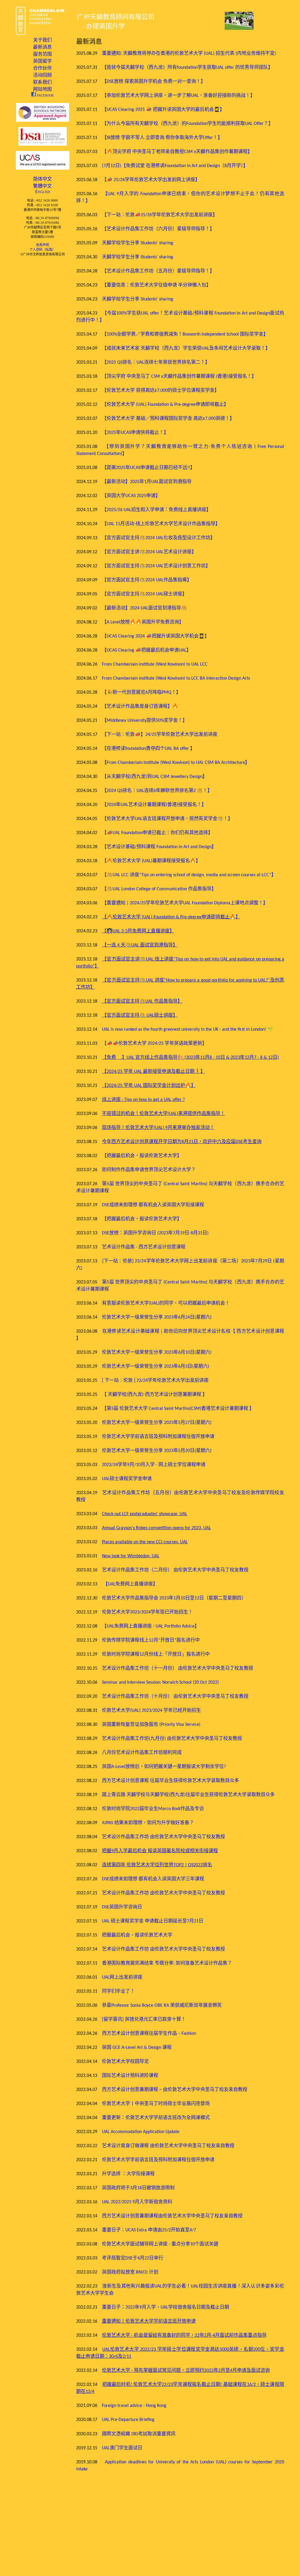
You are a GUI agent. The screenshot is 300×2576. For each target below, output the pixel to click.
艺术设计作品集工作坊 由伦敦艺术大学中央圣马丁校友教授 (163, 1837)
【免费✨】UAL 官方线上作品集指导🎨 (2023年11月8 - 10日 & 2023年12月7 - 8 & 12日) (190, 1058)
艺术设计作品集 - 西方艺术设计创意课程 (144, 1247)
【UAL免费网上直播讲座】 (130, 1584)
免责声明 (42, 245)
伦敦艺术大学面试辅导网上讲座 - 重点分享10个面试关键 (160, 2244)
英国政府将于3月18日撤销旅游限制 (138, 2188)
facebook (45, 95)
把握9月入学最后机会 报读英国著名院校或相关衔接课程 (160, 1851)
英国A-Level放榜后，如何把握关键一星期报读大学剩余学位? (164, 1767)
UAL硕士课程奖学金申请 (127, 1479)
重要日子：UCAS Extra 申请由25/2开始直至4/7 (149, 2230)
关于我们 (42, 40)
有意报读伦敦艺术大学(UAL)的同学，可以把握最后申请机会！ (166, 1303)
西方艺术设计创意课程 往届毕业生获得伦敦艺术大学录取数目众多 (171, 1781)
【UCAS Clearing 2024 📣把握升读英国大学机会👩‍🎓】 (156, 636)
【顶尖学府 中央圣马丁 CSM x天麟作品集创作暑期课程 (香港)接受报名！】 (179, 377)
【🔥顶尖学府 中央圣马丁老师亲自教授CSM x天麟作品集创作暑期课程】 (177, 152)
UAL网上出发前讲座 (122, 1977)
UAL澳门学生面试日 (122, 2448)
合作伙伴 (42, 68)
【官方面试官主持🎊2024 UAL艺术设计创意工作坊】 (156, 566)
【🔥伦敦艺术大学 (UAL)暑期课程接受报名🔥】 (151, 861)
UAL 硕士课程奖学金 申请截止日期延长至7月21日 (153, 1921)
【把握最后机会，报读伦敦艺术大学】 (142, 1156)
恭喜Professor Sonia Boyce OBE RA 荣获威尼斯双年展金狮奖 (162, 2006)
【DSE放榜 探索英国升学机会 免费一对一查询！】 (154, 82)
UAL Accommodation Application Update (141, 2132)
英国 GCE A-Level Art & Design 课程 (137, 2048)
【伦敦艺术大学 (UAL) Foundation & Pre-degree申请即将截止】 (165, 405)
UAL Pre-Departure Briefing (128, 2420)
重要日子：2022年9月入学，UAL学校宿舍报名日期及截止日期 (166, 2307)
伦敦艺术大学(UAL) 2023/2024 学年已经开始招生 (151, 1711)
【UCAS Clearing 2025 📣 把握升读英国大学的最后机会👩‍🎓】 (163, 110)
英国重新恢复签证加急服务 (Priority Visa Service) (151, 1725)
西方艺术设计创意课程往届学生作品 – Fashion (149, 2034)
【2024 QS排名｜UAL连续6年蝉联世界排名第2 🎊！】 (157, 791)
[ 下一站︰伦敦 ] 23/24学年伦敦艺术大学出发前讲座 (155, 1381)
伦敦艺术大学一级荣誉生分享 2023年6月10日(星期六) (157, 1353)
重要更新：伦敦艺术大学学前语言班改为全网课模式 (156, 2118)
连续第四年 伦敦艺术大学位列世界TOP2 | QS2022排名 (157, 1865)
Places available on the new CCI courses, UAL (145, 1542)
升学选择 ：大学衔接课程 (128, 2174)
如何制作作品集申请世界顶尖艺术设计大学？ (149, 1170)
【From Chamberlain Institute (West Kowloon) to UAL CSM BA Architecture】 (176, 763)
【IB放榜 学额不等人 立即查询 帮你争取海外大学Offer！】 (162, 138)
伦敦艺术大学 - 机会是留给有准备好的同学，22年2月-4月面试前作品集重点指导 (184, 2336)
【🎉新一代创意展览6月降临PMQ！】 (141, 692)
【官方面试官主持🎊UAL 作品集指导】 (142, 1001)
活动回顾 (42, 75)
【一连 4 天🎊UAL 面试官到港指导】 (140, 945)
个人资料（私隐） (42, 250)
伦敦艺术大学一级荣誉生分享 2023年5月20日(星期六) (157, 1451)
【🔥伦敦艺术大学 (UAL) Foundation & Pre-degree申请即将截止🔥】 (171, 917)
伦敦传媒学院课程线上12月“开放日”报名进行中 (151, 1640)
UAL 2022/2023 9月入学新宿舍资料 (137, 2202)
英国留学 (42, 61)
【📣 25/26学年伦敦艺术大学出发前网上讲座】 (151, 180)
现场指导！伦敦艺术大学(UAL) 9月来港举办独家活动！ (158, 1128)
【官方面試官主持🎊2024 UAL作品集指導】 (147, 580)
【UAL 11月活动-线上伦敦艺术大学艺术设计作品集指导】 (161, 524)
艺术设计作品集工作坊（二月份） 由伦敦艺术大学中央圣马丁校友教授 (175, 1570)
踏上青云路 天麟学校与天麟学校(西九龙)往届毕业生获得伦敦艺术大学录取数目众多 (188, 1795)
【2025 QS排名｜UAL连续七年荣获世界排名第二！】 (156, 362)
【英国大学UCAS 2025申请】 (131, 496)
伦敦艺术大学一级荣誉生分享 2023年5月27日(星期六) (157, 1423)
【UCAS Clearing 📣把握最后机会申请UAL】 (146, 650)
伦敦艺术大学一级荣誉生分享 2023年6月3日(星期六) (156, 1367)
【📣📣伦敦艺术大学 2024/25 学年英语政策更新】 (154, 1044)
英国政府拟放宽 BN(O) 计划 (130, 2272)
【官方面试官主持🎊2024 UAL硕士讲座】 (144, 594)
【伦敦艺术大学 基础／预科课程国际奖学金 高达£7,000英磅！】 (168, 419)
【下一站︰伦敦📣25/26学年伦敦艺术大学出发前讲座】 (160, 215)
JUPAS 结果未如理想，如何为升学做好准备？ (148, 1823)
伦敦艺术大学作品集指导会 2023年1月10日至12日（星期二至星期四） (174, 1598)
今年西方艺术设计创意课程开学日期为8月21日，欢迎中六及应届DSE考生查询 (182, 1142)
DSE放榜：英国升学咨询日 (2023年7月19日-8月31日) (155, 1233)
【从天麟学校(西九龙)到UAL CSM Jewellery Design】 (155, 777)
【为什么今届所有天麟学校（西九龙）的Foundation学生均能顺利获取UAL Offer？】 (187, 124)
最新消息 (42, 47)
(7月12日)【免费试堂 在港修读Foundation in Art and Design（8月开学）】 (175, 166)
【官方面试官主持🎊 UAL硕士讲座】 (140, 1015)
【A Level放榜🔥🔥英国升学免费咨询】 (143, 622)
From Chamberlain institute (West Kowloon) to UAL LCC (155, 664)
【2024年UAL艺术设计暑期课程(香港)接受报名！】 (154, 805)
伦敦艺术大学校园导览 (125, 2062)
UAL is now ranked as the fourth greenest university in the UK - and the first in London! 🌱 (187, 1030)
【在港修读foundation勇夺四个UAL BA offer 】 (148, 749)
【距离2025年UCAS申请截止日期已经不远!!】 (148, 468)
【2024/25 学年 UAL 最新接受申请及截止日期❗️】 (154, 1072)
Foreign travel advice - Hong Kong (134, 2406)
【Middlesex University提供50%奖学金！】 (145, 721)
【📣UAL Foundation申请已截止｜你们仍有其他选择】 (157, 833)
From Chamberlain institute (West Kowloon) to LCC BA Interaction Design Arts (176, 678)
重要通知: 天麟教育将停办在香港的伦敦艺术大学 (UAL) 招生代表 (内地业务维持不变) (189, 54)
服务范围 (42, 54)
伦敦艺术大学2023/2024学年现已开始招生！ (147, 1612)
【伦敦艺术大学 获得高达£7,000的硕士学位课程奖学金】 (161, 391)
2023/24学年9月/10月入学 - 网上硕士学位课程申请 (154, 1465)
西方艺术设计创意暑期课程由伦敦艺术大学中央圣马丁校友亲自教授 (172, 2216)
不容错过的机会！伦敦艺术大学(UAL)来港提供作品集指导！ (163, 1114)
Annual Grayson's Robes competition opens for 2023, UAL (156, 1528)
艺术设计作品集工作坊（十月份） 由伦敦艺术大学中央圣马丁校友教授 (175, 1697)
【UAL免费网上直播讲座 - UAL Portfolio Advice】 (151, 1626)
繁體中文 (42, 186)
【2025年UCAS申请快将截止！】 (135, 433)
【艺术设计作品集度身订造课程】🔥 (140, 707)
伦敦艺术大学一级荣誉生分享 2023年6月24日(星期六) (157, 1317)
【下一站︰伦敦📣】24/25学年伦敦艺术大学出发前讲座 (160, 735)
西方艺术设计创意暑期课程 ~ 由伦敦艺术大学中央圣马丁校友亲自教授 (175, 2090)
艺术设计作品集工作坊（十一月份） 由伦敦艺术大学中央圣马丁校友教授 (178, 1668)
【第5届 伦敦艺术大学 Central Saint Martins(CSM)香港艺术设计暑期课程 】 (178, 1409)
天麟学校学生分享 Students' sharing (138, 243)
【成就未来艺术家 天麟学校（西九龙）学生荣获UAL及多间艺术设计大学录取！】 (186, 348)
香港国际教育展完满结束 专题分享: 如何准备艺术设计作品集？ (167, 1963)
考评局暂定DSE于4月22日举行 (133, 2258)
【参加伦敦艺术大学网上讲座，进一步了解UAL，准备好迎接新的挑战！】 (178, 96)
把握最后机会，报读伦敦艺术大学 (137, 1935)
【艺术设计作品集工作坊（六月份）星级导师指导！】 (158, 229)
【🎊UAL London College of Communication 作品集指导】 (159, 889)
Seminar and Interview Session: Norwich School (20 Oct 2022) (160, 1683)
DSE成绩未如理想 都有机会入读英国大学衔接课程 (153, 1205)
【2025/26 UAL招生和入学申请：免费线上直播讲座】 (156, 510)
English (43, 191)
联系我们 (42, 82)
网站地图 (42, 89)
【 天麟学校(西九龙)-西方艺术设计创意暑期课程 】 (155, 1395)
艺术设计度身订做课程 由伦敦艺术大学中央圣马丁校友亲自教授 (168, 2146)
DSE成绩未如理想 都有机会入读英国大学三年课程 (153, 1879)
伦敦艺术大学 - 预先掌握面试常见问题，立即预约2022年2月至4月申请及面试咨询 (186, 2371)
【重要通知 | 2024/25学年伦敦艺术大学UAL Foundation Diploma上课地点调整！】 (185, 903)
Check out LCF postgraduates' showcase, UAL (145, 1514)
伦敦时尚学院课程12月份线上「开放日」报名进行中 (156, 1654)
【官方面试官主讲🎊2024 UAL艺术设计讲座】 (149, 552)
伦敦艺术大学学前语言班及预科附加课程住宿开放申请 (158, 1437)
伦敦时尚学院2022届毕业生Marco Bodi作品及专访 (153, 1809)
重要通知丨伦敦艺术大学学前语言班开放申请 (149, 2321)
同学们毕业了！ (118, 1991)
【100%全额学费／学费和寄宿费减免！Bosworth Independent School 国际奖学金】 (185, 334)
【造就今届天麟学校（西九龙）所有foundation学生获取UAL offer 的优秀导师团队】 (187, 68)
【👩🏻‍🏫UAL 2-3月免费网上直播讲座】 (138, 931)
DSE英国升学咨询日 (122, 1907)
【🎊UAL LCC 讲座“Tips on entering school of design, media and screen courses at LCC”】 (189, 875)
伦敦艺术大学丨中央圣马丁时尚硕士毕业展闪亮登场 (156, 2104)
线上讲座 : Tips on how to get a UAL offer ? (143, 1100)
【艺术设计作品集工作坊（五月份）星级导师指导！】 (158, 271)
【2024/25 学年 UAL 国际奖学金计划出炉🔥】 (149, 1086)
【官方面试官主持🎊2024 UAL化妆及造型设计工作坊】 (158, 538)
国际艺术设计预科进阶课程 (130, 2076)
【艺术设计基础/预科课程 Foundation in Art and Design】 (159, 847)
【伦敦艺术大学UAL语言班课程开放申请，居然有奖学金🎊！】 (167, 819)
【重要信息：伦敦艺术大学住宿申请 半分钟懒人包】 (156, 285)
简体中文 (42, 179)
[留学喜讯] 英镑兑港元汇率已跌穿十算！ (144, 2020)
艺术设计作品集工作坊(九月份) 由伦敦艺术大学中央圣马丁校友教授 (172, 1739)
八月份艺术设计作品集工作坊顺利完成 (142, 1753)
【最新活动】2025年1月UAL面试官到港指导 (147, 482)
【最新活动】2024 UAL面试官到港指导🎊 (144, 608)
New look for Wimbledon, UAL (131, 1556)
